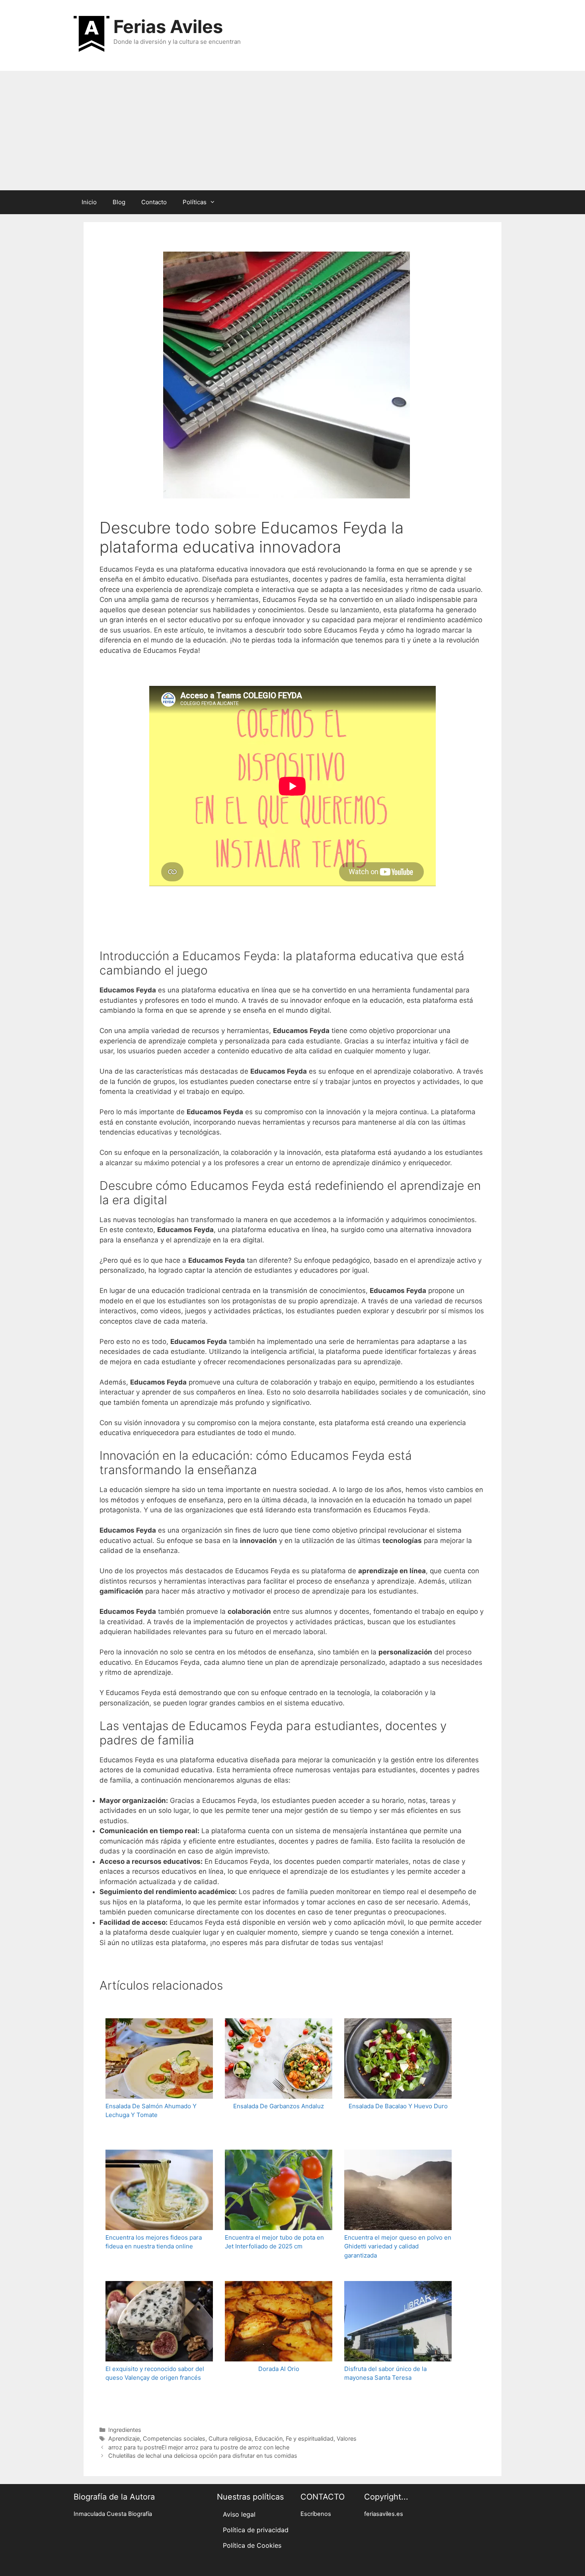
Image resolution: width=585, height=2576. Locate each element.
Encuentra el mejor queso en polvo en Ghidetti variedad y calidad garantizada (398, 2246)
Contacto (154, 202)
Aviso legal (239, 2514)
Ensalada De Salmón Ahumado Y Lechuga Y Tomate (151, 2111)
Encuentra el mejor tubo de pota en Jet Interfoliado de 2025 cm (274, 2242)
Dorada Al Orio (279, 2369)
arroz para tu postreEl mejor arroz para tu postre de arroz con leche (199, 2447)
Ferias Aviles (168, 26)
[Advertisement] (292, 131)
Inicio (89, 202)
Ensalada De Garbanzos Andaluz (279, 2106)
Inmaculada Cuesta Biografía (113, 2514)
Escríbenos (316, 2514)
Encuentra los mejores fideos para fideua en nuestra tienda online (154, 2242)
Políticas (195, 202)
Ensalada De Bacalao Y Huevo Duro (398, 2106)
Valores (347, 2438)
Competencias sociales (174, 2438)
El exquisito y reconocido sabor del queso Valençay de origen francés (155, 2373)
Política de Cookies (252, 2545)
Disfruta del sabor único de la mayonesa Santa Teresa (385, 2373)
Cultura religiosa (230, 2438)
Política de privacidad (256, 2530)
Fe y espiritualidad (310, 2438)
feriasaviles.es (384, 2514)
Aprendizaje (124, 2438)
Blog (119, 202)
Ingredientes (125, 2430)
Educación (269, 2438)
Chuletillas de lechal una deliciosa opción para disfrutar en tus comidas (203, 2456)
